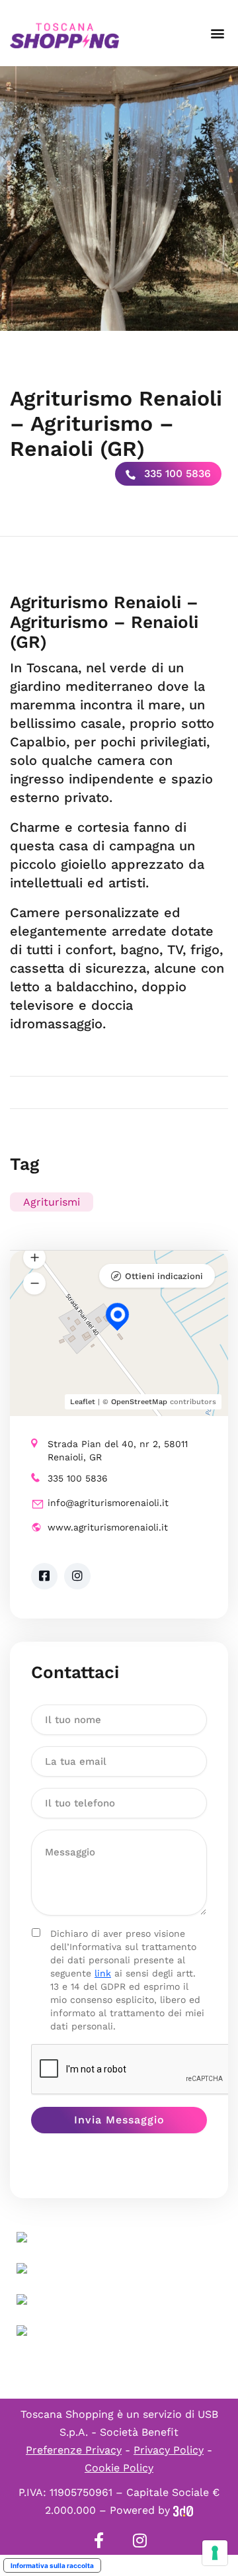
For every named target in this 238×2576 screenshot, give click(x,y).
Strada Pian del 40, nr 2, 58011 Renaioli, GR (118, 1450)
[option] (119, 199)
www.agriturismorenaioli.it (108, 1527)
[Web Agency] (183, 2510)
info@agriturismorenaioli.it (108, 1503)
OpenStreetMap (139, 1402)
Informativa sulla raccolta (52, 2565)
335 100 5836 (176, 473)
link (103, 1973)
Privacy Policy (169, 2450)
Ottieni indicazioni (164, 1276)
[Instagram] (139, 2540)
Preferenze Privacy (74, 2450)
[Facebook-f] (99, 2540)
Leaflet (83, 1402)
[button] (217, 33)
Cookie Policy (119, 2468)
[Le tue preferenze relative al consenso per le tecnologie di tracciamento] (215, 2553)
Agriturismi (52, 1202)
